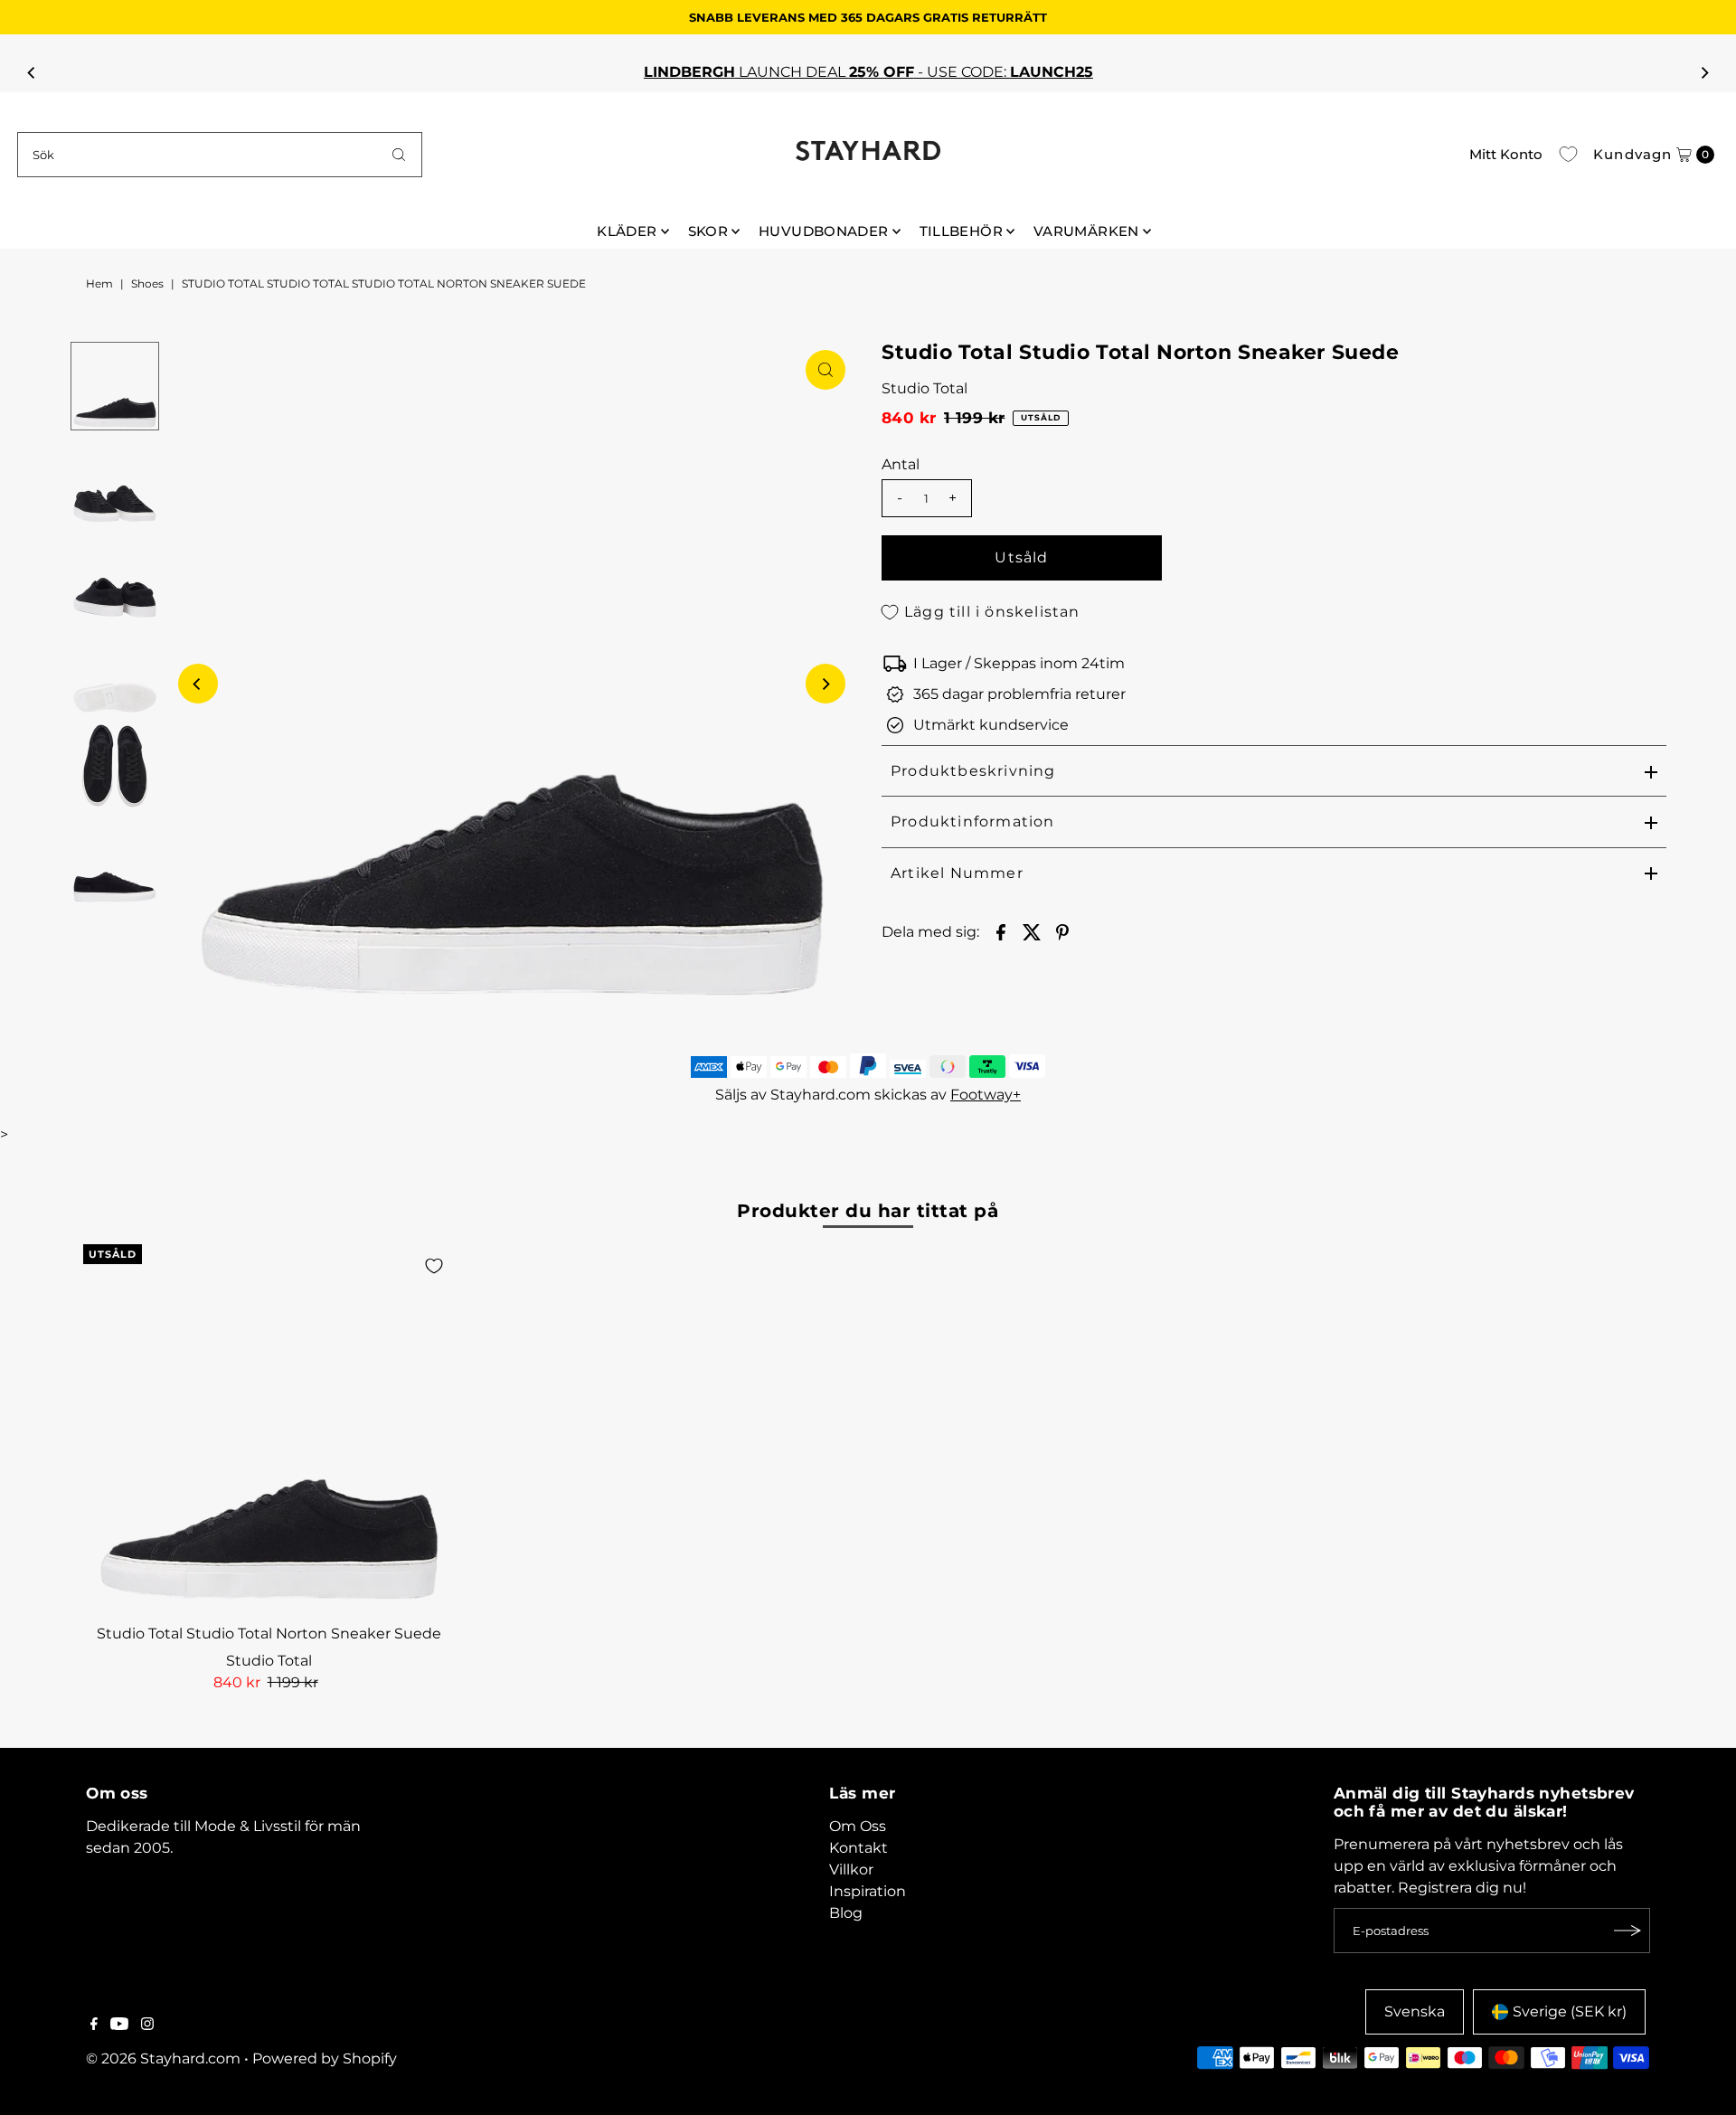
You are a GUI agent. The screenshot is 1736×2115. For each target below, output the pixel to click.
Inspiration (868, 1891)
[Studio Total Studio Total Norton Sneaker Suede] (269, 1430)
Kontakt (859, 1848)
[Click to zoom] (826, 370)
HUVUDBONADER (824, 231)
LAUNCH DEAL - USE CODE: (868, 72)
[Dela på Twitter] (1032, 931)
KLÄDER (627, 231)
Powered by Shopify (325, 2058)
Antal (901, 464)
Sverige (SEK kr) (1570, 2011)
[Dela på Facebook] (1001, 931)
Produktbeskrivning (973, 771)
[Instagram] (147, 2025)
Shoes (147, 283)
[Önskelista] (1568, 155)
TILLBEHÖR (961, 231)
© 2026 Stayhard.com (163, 2058)
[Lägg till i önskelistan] (434, 1266)
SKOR (708, 231)
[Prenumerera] (1627, 1931)
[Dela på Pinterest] (1062, 931)
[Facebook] (94, 2025)
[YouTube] (119, 2025)
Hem (99, 283)
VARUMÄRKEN (1086, 231)
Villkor (851, 1870)
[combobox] (220, 155)
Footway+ (986, 1095)
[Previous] (32, 72)
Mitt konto (1506, 154)
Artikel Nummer (957, 873)
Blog (846, 1913)
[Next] (1704, 72)
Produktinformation (973, 821)
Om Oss (858, 1826)
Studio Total (925, 388)
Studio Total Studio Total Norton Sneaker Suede (269, 1633)
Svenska (1415, 2011)
